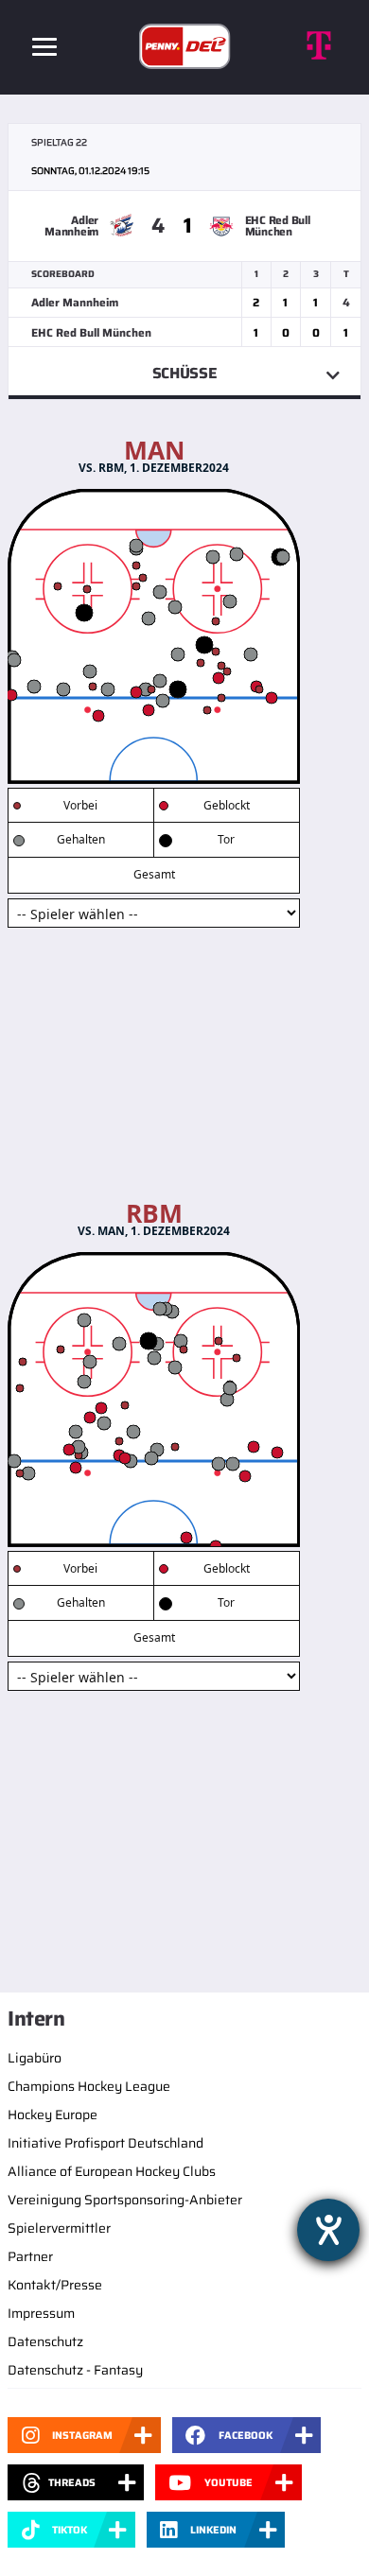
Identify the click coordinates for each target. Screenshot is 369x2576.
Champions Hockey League (89, 2086)
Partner (30, 2256)
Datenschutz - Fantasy (75, 2370)
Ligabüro (35, 2058)
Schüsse (185, 373)
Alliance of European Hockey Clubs (112, 2171)
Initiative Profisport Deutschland (105, 2143)
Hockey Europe (53, 2115)
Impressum (41, 2313)
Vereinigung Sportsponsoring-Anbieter (125, 2200)
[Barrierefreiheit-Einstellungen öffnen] (328, 2230)
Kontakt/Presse (55, 2285)
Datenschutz (45, 2341)
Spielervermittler (59, 2228)
